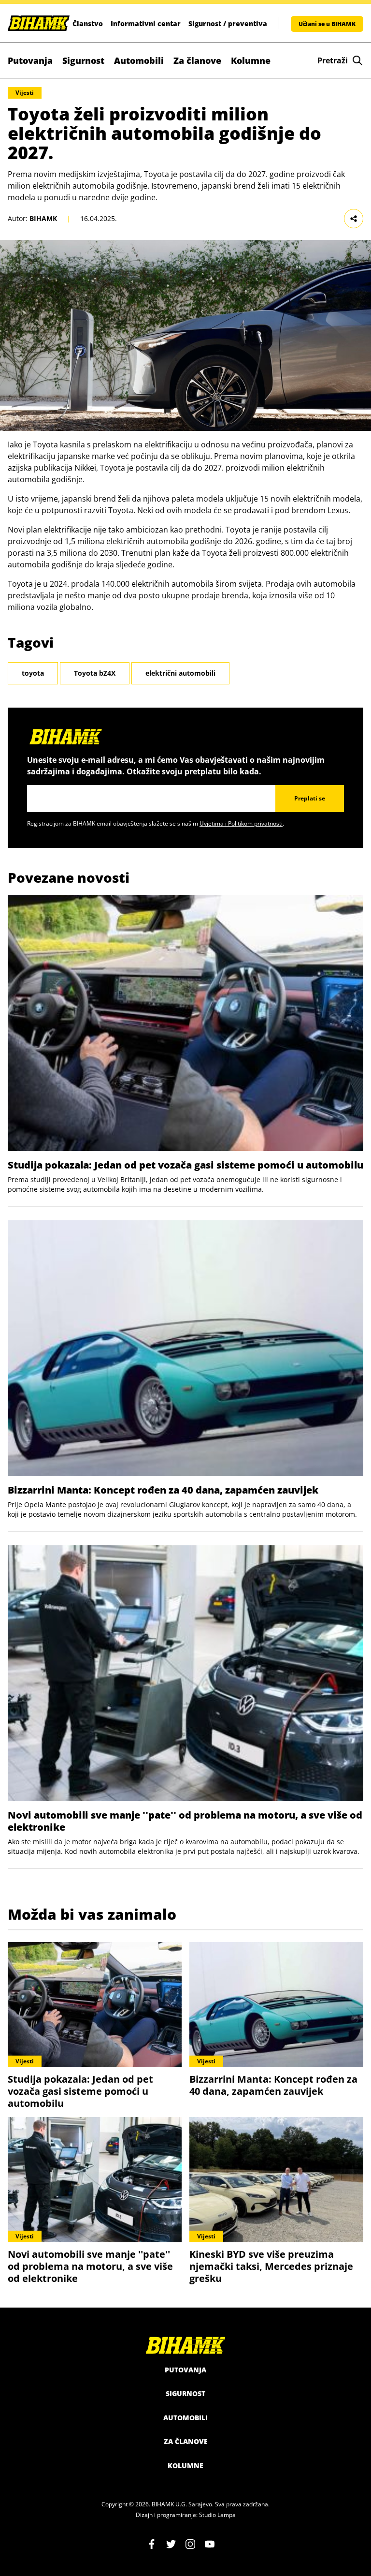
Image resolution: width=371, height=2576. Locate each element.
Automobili (139, 60)
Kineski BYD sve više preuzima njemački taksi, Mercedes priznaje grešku (271, 2266)
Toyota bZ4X (95, 673)
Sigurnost (83, 60)
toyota (33, 673)
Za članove (197, 60)
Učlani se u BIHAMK (327, 24)
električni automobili (180, 673)
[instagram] (190, 2544)
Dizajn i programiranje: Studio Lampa (186, 2515)
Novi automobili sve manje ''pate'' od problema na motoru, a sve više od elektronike (185, 1821)
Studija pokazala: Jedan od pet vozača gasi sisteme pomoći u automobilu (185, 1165)
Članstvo (88, 23)
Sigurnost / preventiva (228, 23)
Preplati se (310, 798)
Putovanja (30, 60)
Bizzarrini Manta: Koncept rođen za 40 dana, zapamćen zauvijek (163, 1490)
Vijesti (25, 93)
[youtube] (210, 2544)
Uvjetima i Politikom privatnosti (241, 823)
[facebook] (152, 2544)
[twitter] (171, 2544)
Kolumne (251, 60)
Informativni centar (146, 23)
